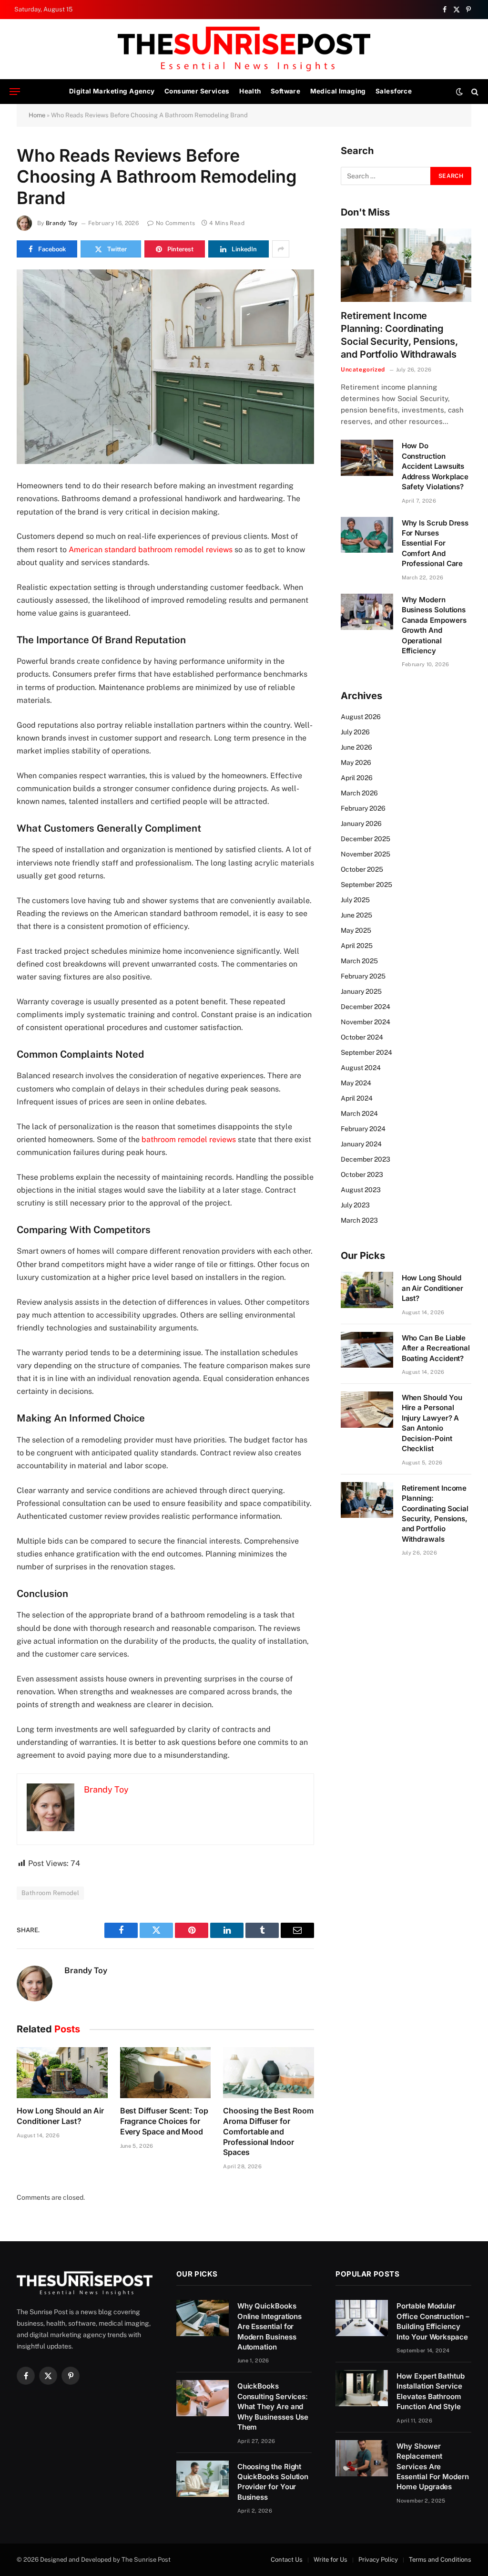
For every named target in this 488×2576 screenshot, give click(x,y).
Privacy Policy (378, 2560)
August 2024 (361, 1068)
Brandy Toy (62, 223)
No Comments (175, 223)
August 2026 (361, 717)
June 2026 (356, 747)
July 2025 (355, 900)
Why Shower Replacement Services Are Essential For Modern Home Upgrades (433, 2467)
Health (250, 91)
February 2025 (363, 976)
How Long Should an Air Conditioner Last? (60, 2116)
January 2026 (361, 824)
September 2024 (366, 1052)
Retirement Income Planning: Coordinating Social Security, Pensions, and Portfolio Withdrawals (399, 335)
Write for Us (330, 2560)
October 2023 (362, 1175)
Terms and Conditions (440, 2560)
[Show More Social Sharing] (281, 249)
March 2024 (359, 1113)
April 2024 (357, 1098)
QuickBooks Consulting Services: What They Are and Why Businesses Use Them (273, 2406)
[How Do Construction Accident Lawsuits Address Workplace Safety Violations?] (367, 458)
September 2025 (366, 885)
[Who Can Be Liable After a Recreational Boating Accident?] (367, 1350)
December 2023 (366, 1159)
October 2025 (362, 869)
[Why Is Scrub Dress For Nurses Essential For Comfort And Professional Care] (367, 535)
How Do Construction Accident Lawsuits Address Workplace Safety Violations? (435, 466)
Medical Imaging (338, 91)
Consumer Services (197, 91)
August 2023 (361, 1190)
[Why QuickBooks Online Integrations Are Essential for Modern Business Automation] (203, 2318)
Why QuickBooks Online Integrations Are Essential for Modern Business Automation (270, 2326)
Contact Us (287, 2560)
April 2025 (357, 946)
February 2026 (363, 808)
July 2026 (355, 732)
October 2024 (362, 1037)
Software (285, 91)
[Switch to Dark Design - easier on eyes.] (459, 92)
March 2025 (359, 961)
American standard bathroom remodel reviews (151, 550)
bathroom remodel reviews (189, 1139)
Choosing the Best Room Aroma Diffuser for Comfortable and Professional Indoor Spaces (268, 2131)
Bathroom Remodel (50, 1893)
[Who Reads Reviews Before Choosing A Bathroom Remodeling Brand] (165, 367)
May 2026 (356, 762)
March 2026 (359, 793)
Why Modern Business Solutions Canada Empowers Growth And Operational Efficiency (434, 625)
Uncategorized (363, 370)
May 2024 (356, 1083)
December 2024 (366, 1007)
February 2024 (363, 1129)
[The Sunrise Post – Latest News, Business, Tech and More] (244, 49)
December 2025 (366, 839)
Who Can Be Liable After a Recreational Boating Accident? (436, 1348)
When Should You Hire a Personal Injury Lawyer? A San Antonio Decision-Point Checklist (432, 1423)
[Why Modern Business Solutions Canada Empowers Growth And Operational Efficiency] (367, 612)
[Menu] (15, 92)
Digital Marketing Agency (112, 91)
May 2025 (356, 930)
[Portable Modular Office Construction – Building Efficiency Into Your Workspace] (362, 2318)
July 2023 (355, 1205)
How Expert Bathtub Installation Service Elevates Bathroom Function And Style (431, 2391)
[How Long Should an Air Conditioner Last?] (62, 2073)
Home (37, 115)
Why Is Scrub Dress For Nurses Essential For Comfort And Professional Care (435, 543)
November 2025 (366, 854)
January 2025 (361, 991)
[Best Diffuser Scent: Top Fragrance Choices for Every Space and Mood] (166, 2073)
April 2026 (357, 778)
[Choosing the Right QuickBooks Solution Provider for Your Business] (203, 2479)
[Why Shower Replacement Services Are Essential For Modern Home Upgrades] (362, 2458)
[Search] (474, 92)
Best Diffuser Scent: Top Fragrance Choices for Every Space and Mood (164, 2121)
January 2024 (361, 1144)
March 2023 (359, 1220)
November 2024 (366, 1022)
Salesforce (394, 91)
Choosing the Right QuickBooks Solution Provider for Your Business (273, 2482)
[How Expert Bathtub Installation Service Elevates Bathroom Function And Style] (362, 2388)
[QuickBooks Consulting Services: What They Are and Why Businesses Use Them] (203, 2398)
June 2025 (356, 915)
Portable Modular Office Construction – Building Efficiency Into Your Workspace (433, 2321)
